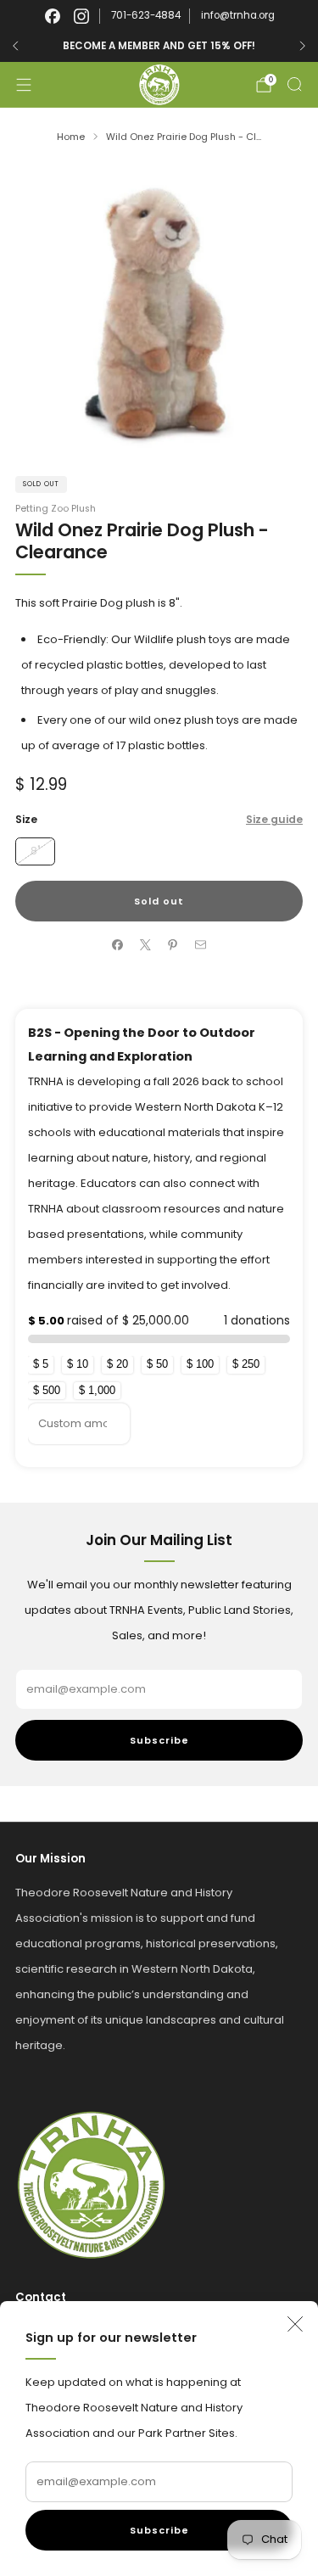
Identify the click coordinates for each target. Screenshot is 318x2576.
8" (35, 851)
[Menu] (24, 85)
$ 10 (78, 1364)
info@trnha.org (238, 15)
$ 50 (157, 1364)
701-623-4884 (146, 15)
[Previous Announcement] (15, 46)
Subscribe (159, 2530)
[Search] (294, 84)
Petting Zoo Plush (56, 509)
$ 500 (47, 1390)
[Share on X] (146, 945)
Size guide (274, 819)
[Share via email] (201, 945)
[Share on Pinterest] (173, 945)
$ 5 (41, 1364)
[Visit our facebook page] (53, 16)
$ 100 (200, 1364)
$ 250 (246, 1364)
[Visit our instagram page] (81, 16)
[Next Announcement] (303, 46)
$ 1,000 (97, 1390)
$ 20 (117, 1364)
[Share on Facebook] (118, 945)
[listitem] (159, 46)
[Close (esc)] (295, 2324)
